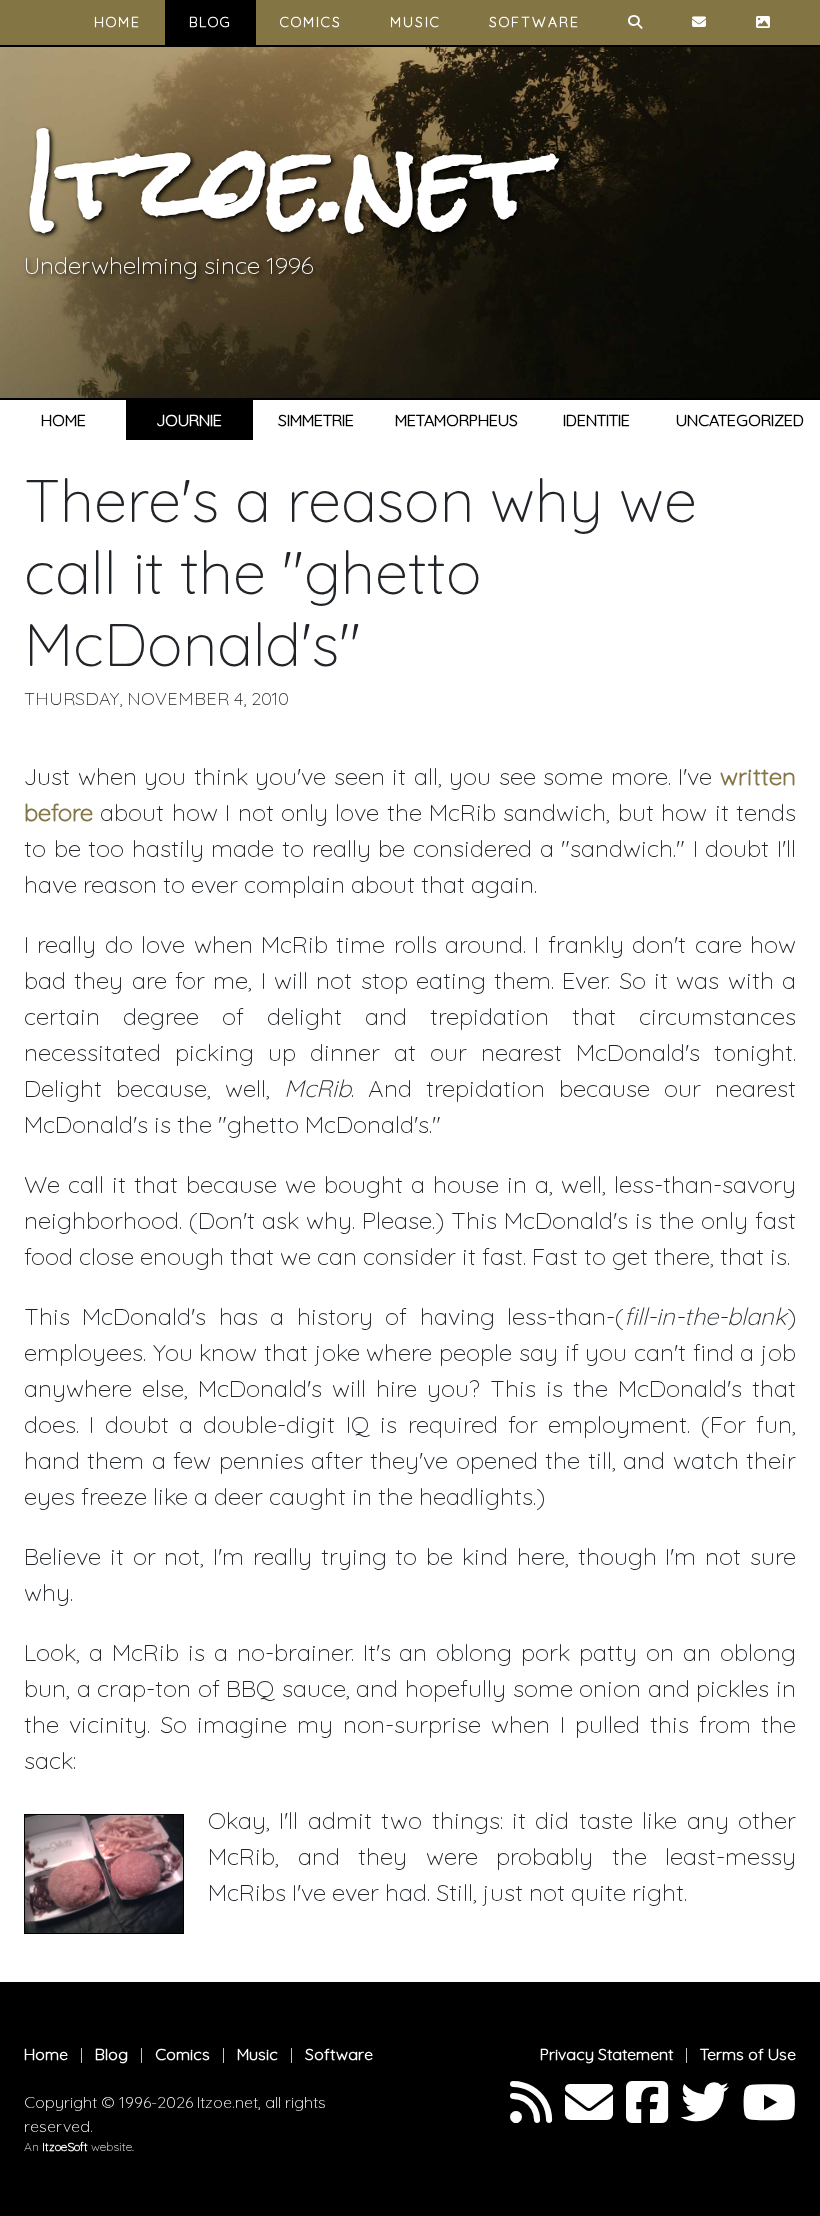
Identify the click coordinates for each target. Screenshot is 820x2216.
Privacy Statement (606, 2054)
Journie (189, 420)
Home (117, 22)
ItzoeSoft (65, 2146)
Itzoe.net (283, 181)
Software (534, 22)
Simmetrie (316, 420)
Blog (210, 22)
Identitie (596, 420)
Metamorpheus (456, 420)
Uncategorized (740, 420)
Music (415, 22)
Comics (311, 22)
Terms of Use (748, 2054)
